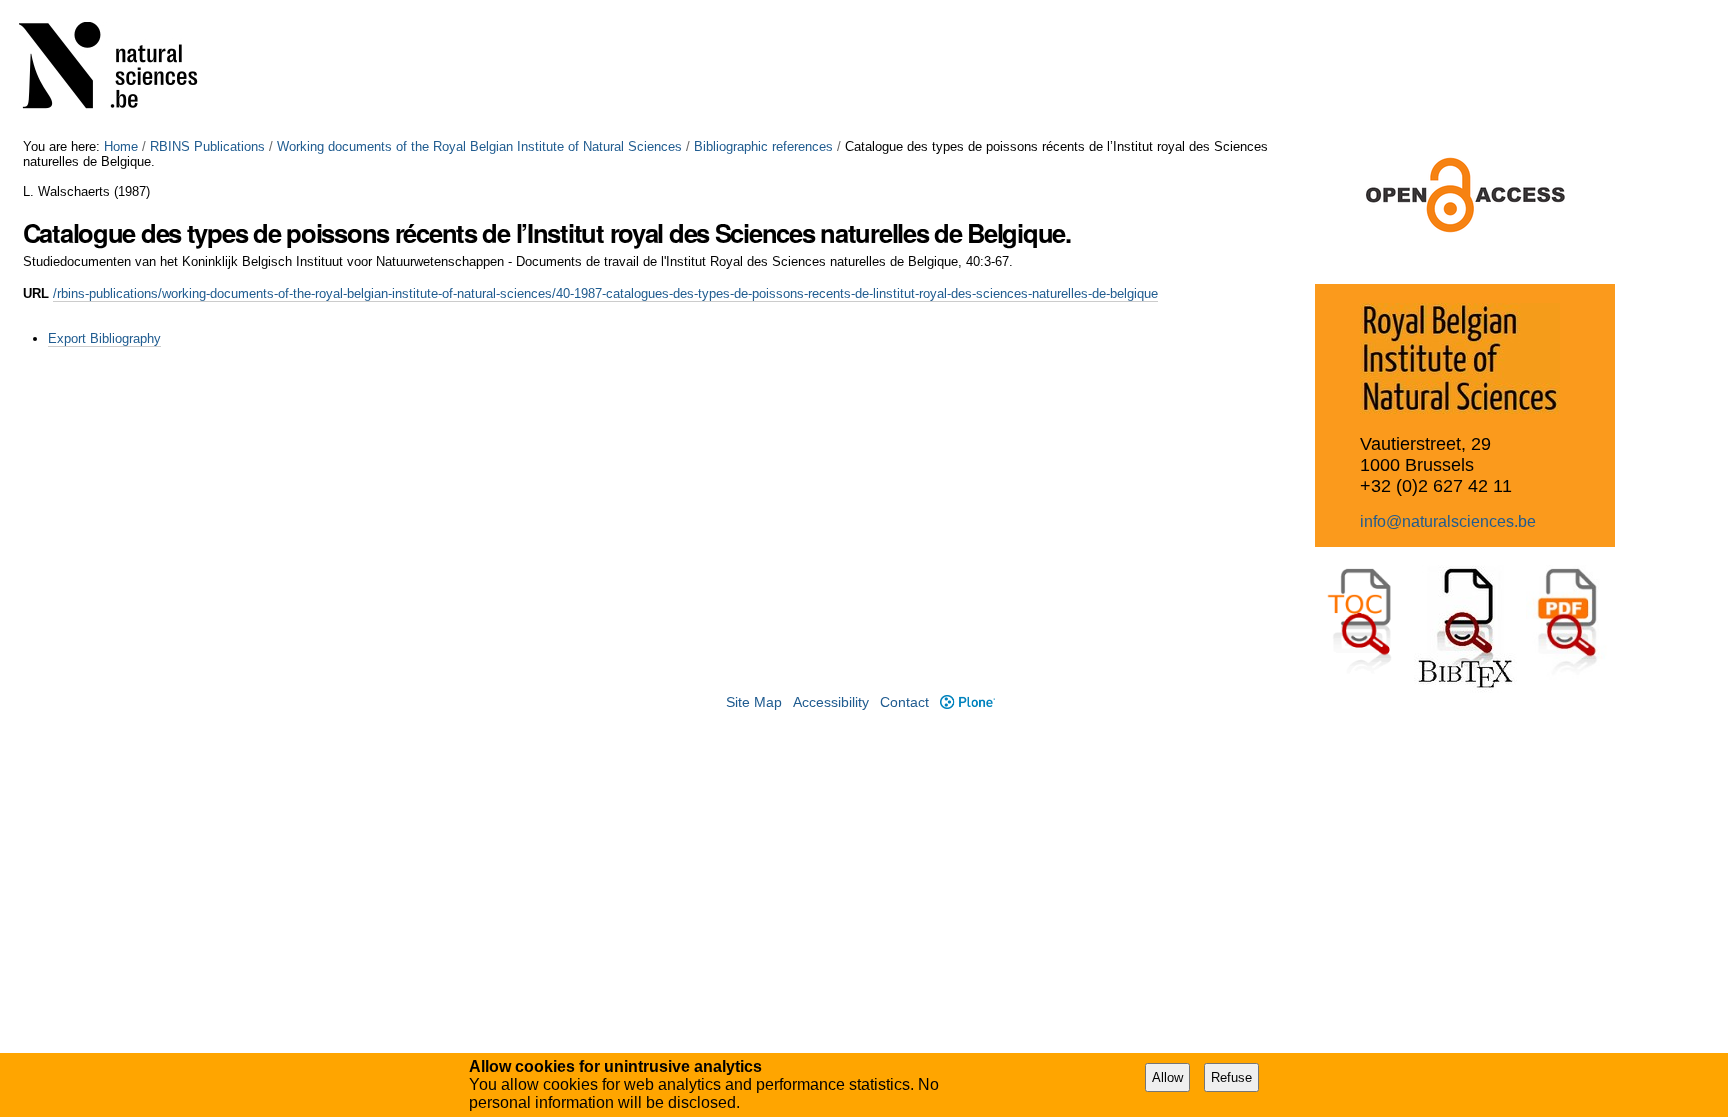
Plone (967, 702)
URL (36, 293)
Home (121, 146)
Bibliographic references (763, 146)
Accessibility (831, 702)
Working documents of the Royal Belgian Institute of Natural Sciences (479, 146)
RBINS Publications (207, 146)
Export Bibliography (104, 338)
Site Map (754, 702)
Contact (904, 702)
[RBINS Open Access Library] (121, 69)
